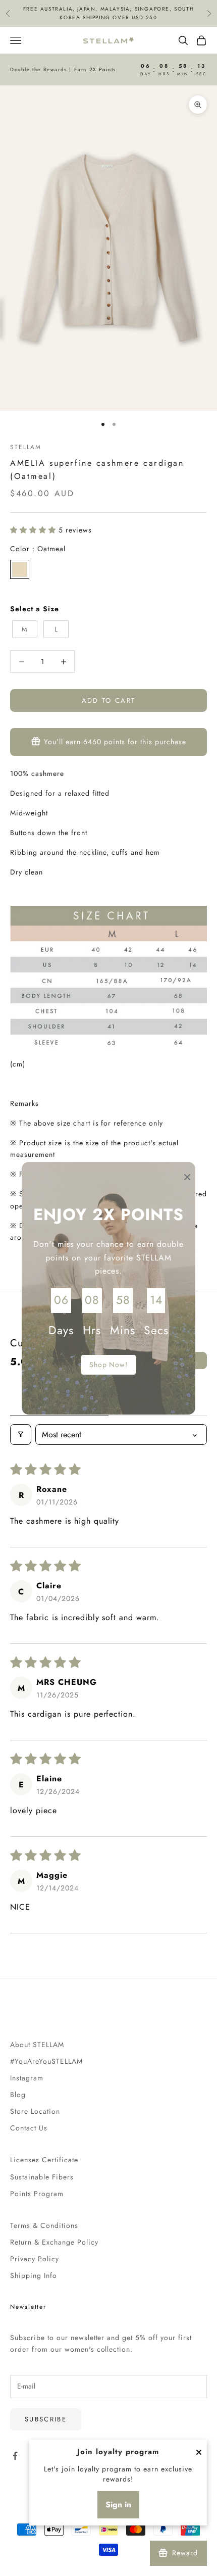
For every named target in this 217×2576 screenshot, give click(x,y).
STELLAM (25, 447)
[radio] (20, 569)
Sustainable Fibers (42, 2177)
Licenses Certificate (44, 2160)
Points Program (37, 2194)
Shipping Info (34, 2275)
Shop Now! (109, 1365)
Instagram (27, 2078)
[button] (34, 530)
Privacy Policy (35, 2259)
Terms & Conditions (44, 2225)
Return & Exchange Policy (54, 2242)
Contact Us (29, 2128)
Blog (18, 2095)
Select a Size (35, 609)
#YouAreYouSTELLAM (46, 2061)
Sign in (118, 2505)
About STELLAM (37, 2045)
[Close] (199, 2452)
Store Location (35, 2111)
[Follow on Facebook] (15, 2456)
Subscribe (46, 2419)
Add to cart (109, 700)
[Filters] (21, 1435)
